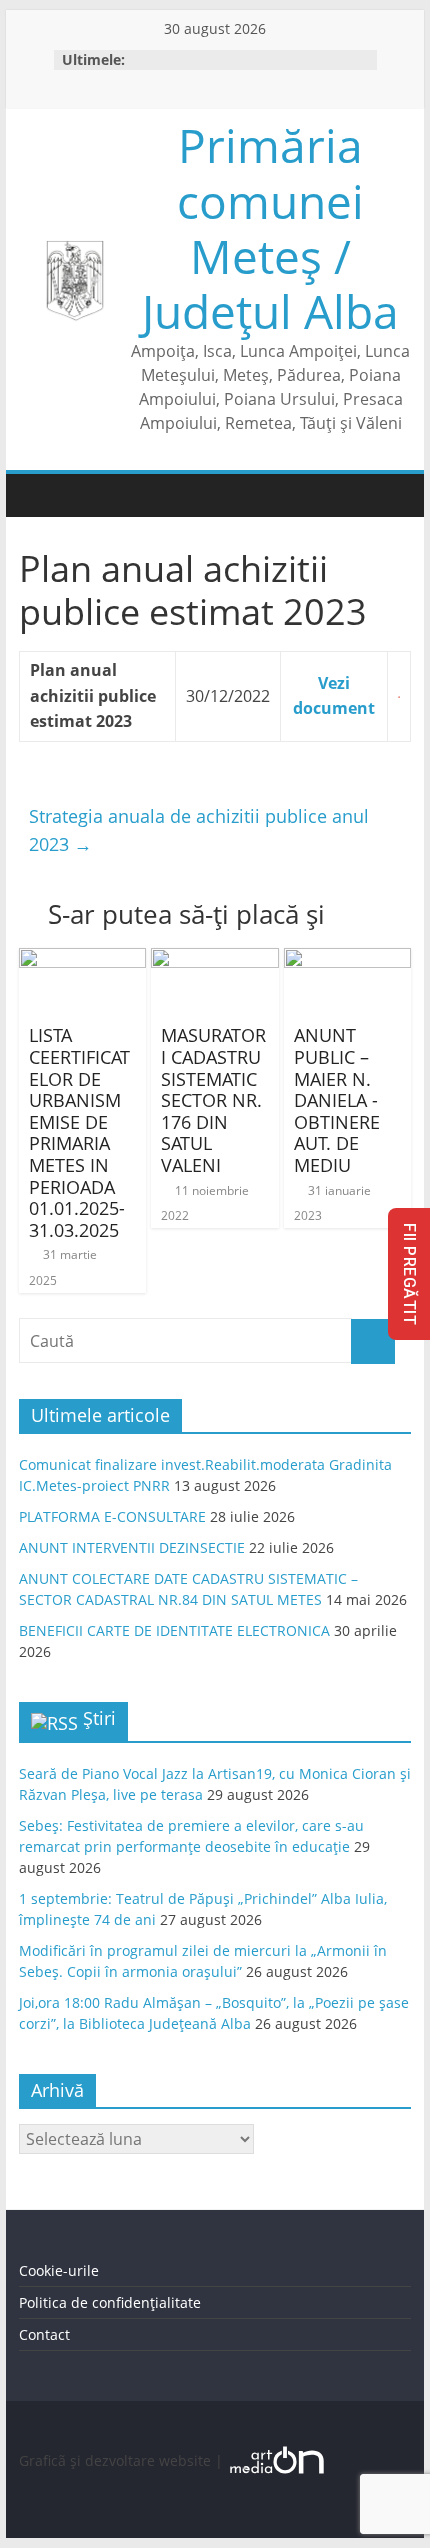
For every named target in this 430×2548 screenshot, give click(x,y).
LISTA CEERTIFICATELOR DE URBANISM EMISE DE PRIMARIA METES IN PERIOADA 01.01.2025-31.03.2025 (79, 1132)
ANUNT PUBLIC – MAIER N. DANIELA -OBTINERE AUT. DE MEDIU (337, 1100)
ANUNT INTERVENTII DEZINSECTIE (132, 1547)
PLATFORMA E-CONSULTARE (112, 1516)
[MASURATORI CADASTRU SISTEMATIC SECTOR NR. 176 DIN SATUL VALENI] (214, 960)
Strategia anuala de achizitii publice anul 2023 (199, 830)
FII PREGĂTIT (409, 1274)
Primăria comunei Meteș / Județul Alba (270, 228)
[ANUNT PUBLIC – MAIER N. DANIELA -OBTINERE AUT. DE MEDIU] (347, 960)
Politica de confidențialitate (110, 2302)
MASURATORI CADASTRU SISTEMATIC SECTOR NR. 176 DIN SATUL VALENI (213, 1100)
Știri (99, 1718)
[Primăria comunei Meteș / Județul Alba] (39, 495)
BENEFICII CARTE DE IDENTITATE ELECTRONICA (174, 1630)
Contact (44, 2334)
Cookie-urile (59, 2270)
